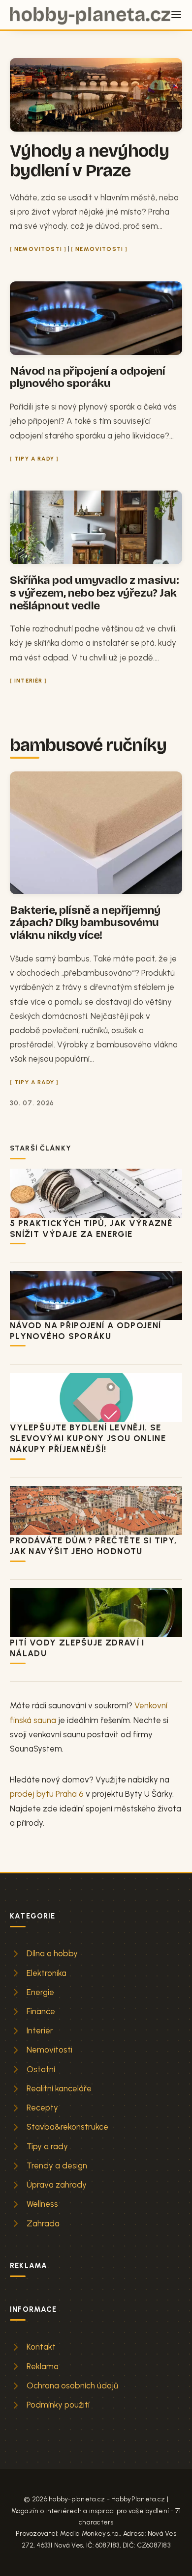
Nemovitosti (38, 249)
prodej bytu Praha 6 (47, 1794)
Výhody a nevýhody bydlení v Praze (89, 161)
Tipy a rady (34, 459)
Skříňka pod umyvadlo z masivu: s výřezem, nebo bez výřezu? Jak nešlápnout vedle (94, 593)
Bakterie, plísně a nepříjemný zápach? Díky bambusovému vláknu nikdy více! (85, 923)
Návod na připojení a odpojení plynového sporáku (88, 377)
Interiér (28, 681)
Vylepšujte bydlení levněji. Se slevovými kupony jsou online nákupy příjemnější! (88, 1438)
